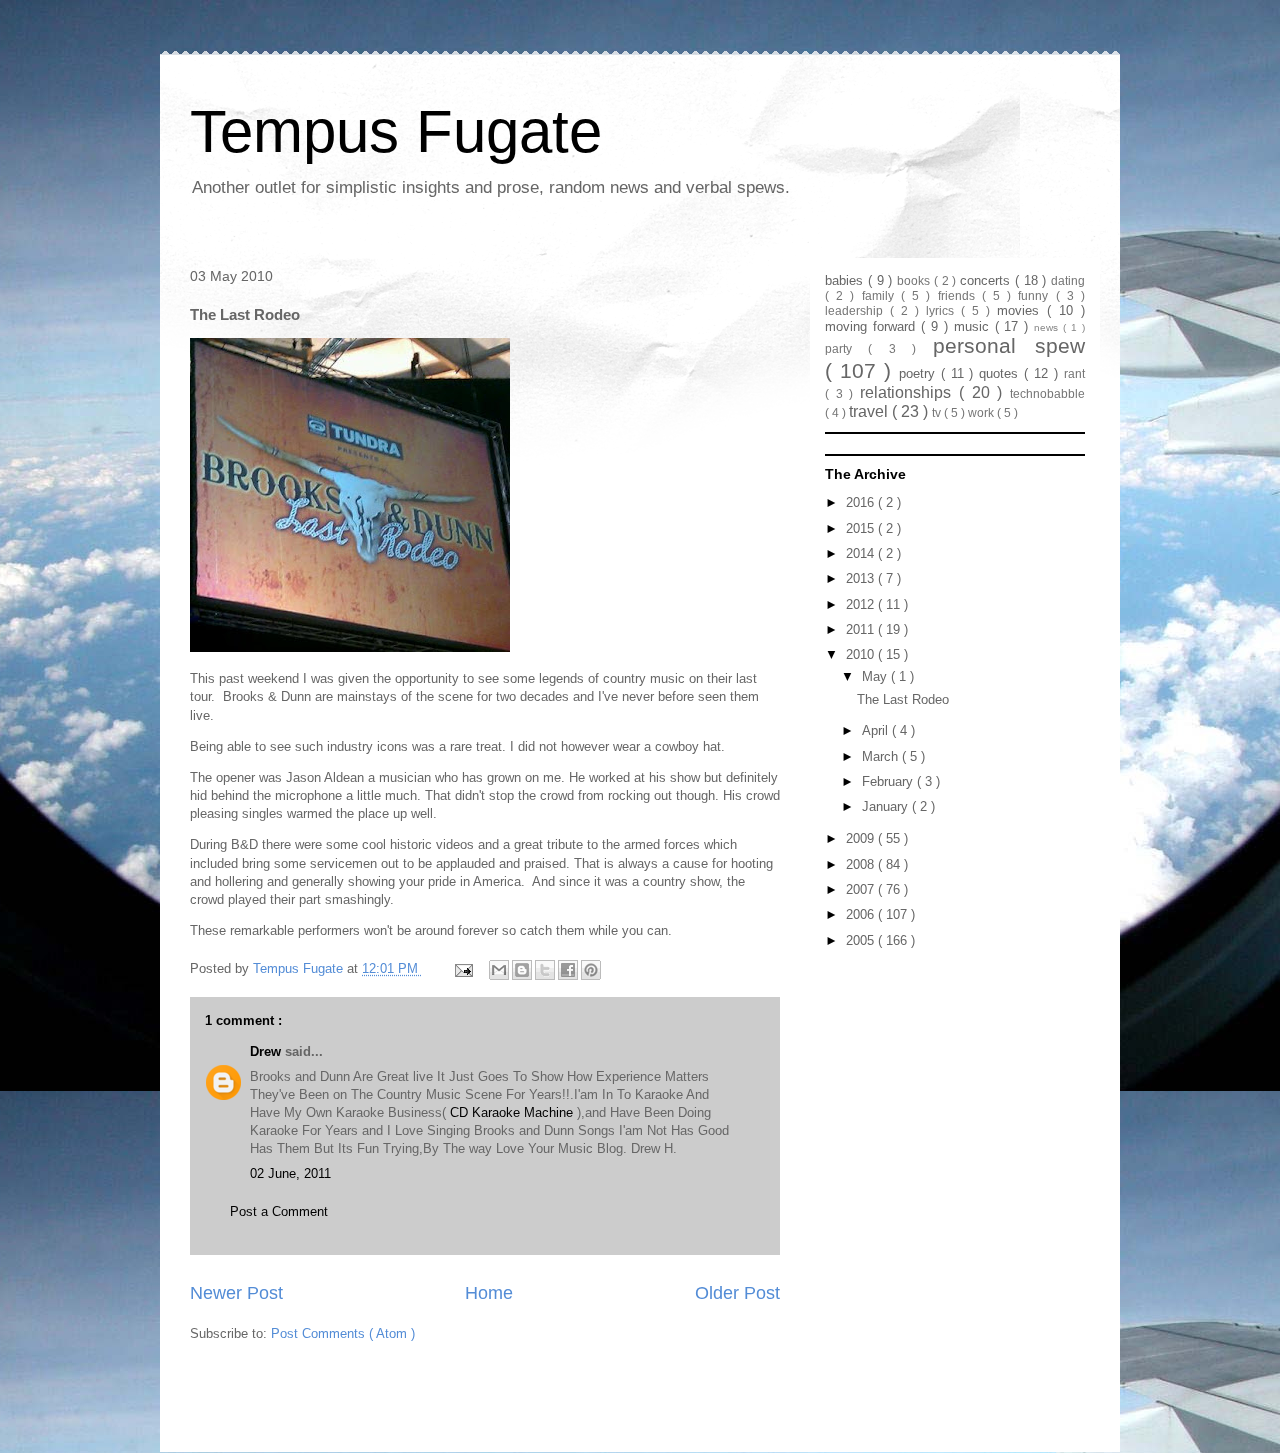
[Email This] (499, 970)
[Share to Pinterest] (591, 970)
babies (846, 280)
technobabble (1047, 393)
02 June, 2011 (290, 1173)
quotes (1001, 373)
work (982, 412)
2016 (862, 502)
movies (1022, 310)
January (887, 806)
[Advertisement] (950, 1080)
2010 (862, 654)
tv (938, 412)
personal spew (1009, 345)
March (882, 756)
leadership (857, 310)
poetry (920, 373)
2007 (862, 889)
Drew (267, 1051)
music (974, 326)
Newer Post (236, 1293)
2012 (862, 604)
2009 (862, 838)
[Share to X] (545, 970)
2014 (862, 553)
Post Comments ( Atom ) (343, 1333)
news (1048, 327)
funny (1036, 295)
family (881, 295)
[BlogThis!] (522, 970)
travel (870, 411)
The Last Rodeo (903, 699)
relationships (909, 392)
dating (1068, 280)
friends (960, 295)
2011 (862, 629)
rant (1074, 373)
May (876, 676)
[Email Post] (462, 968)
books (915, 280)
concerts (987, 280)
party (846, 348)
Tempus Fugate (396, 131)
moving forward (873, 326)
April (877, 730)
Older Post (737, 1293)
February (889, 781)
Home (489, 1293)
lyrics (943, 310)
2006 (862, 914)
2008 (862, 864)
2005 (862, 940)
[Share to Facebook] (568, 970)
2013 (862, 578)
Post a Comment (279, 1211)
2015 (862, 528)
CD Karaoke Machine (511, 1112)
